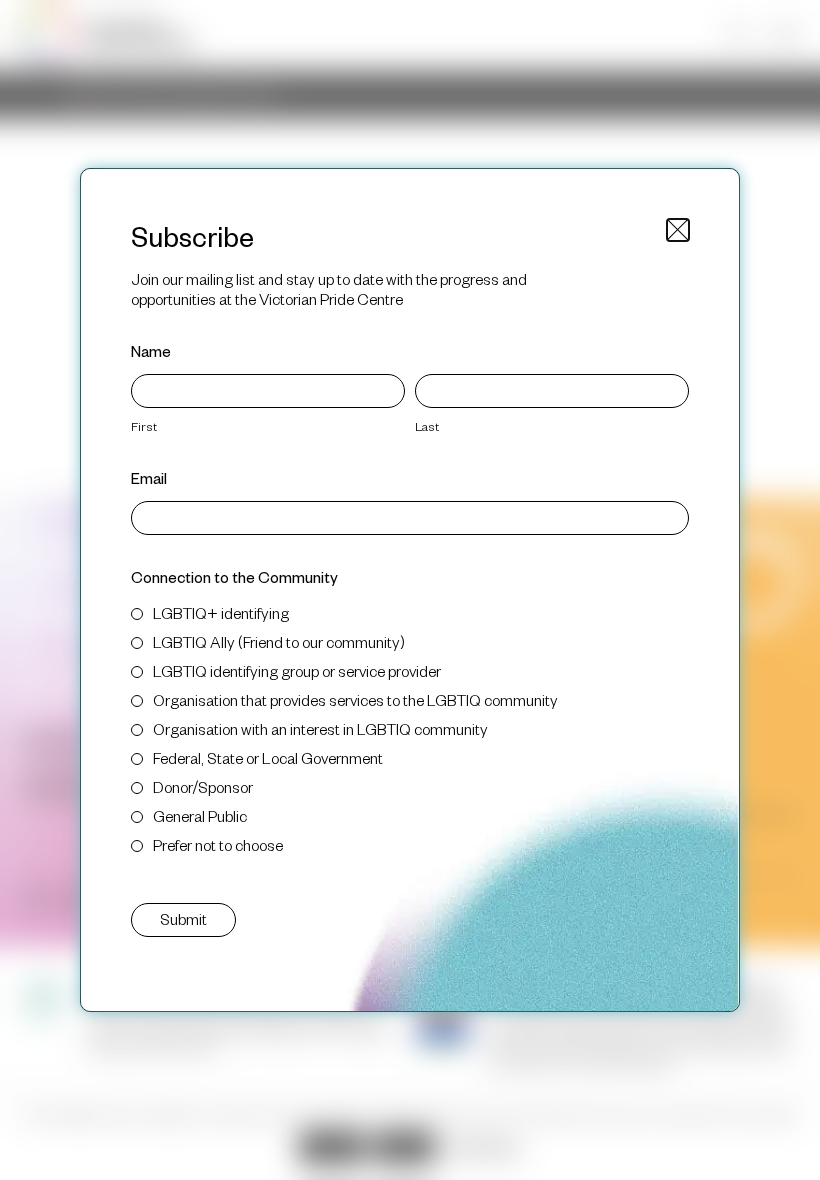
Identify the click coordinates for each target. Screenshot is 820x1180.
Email (149, 477)
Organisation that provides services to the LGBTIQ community (355, 699)
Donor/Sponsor (203, 786)
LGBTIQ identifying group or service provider (297, 670)
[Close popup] (678, 230)
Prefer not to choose (218, 844)
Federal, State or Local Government (268, 757)
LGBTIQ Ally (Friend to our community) (279, 641)
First (144, 426)
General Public (200, 815)
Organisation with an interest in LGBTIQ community (320, 728)
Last (427, 426)
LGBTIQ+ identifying (221, 612)
